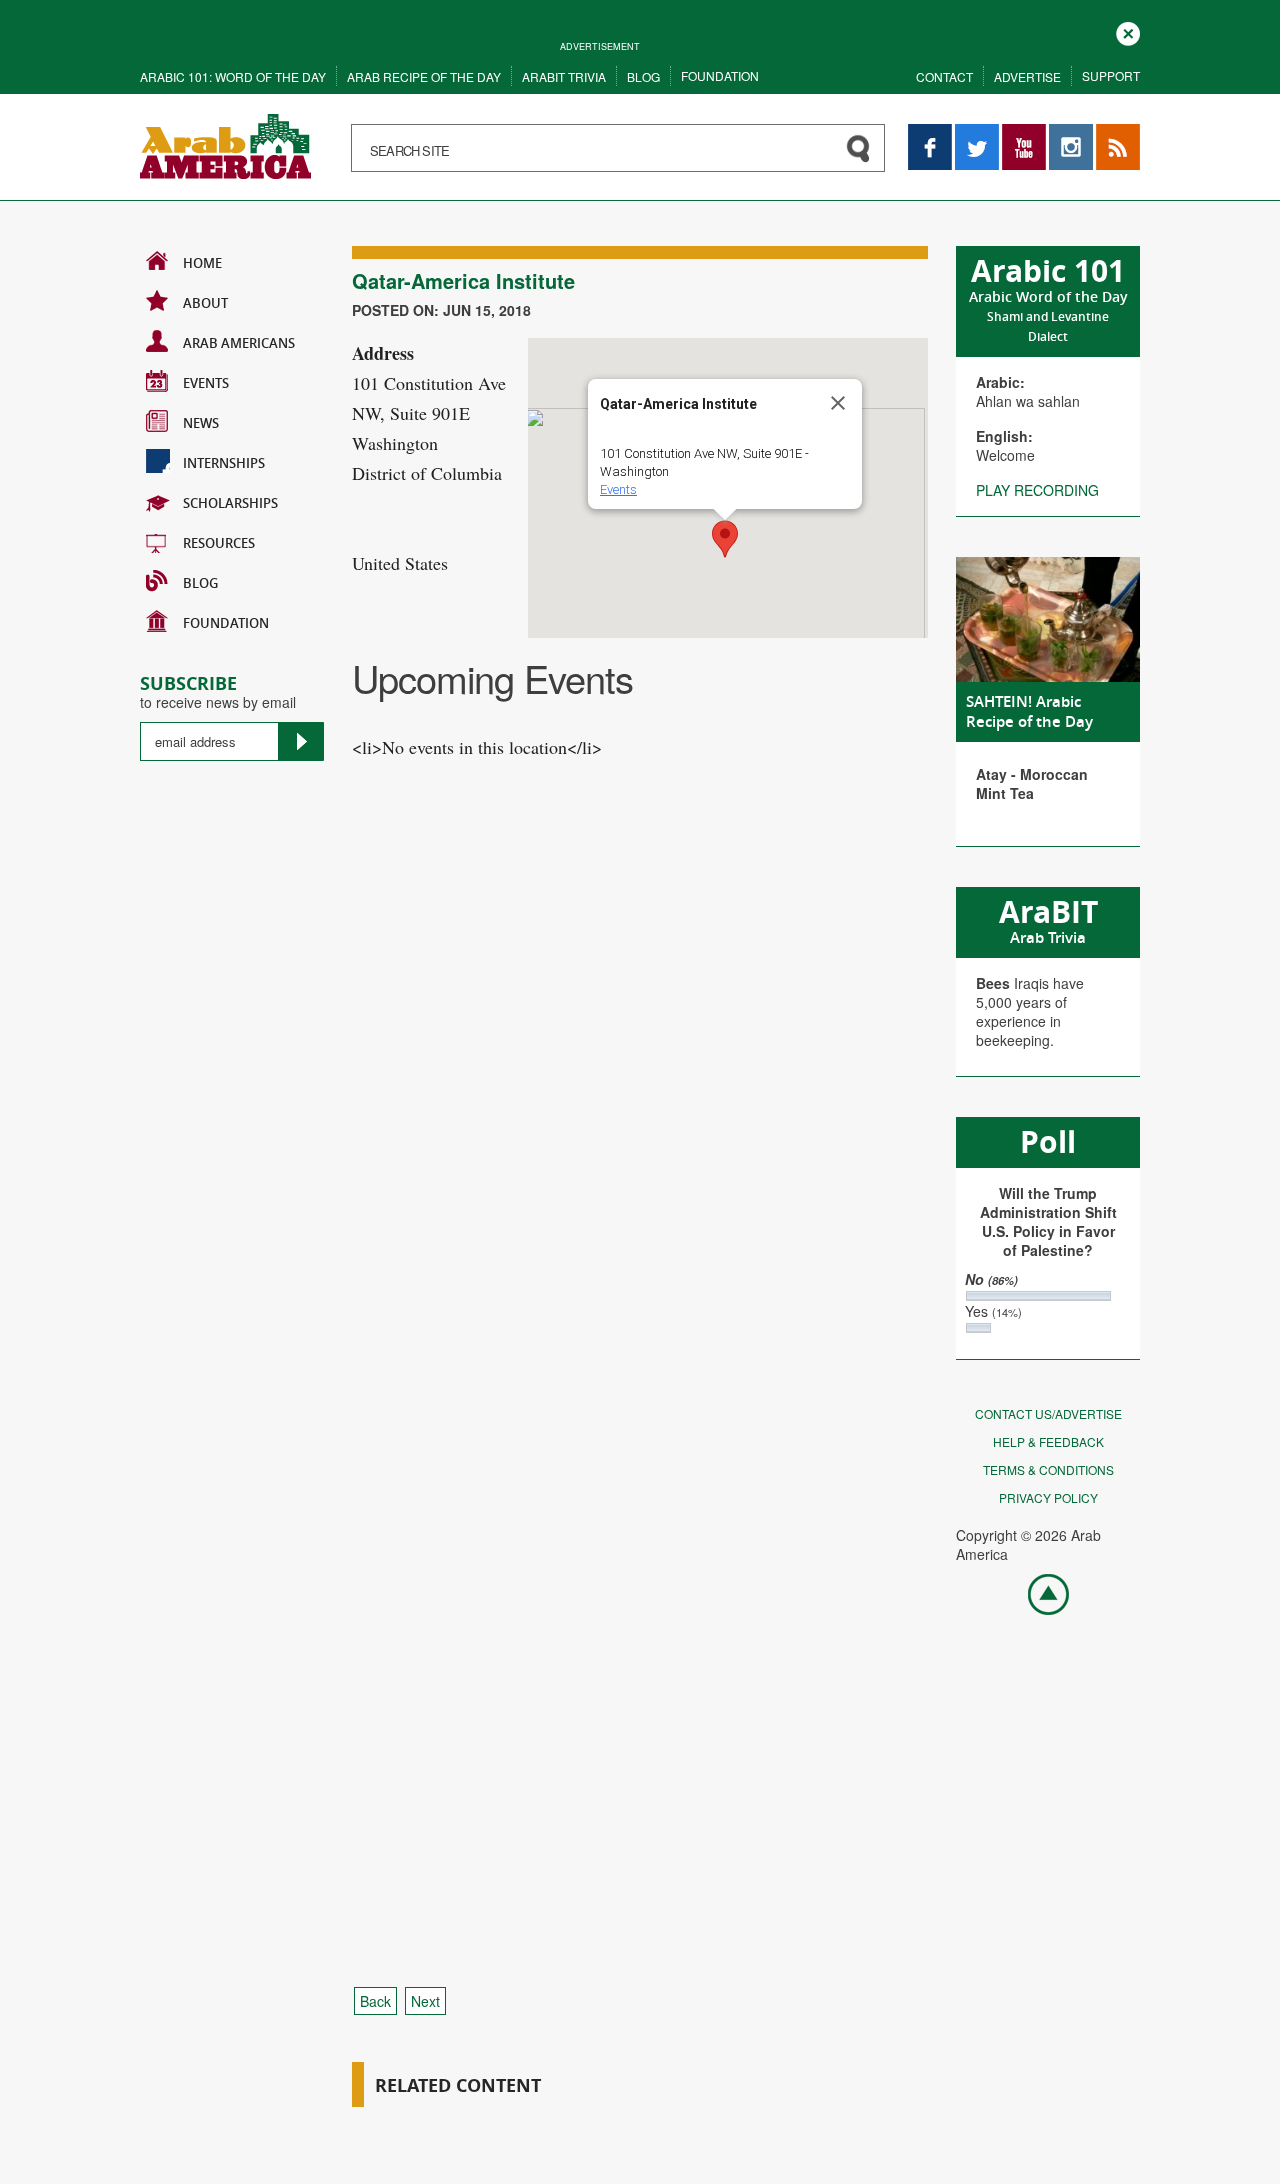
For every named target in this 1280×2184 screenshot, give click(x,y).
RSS (1110, 133)
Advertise (1027, 76)
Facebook (930, 133)
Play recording (1037, 490)
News (201, 423)
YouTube (1024, 133)
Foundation (720, 75)
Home (202, 263)
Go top (1038, 1593)
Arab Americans (239, 343)
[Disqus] (640, 1159)
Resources (219, 543)
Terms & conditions (1048, 1469)
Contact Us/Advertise (1048, 1413)
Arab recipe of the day (424, 76)
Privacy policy (1048, 1497)
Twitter (976, 133)
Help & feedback (1048, 1441)
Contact (944, 76)
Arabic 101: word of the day (233, 76)
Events (206, 383)
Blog (643, 76)
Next (425, 2001)
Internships (224, 463)
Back (375, 2001)
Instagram (1071, 133)
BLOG (200, 583)
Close (1128, 31)
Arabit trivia (564, 76)
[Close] (838, 403)
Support (1111, 75)
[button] (725, 539)
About (205, 303)
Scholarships (230, 503)
